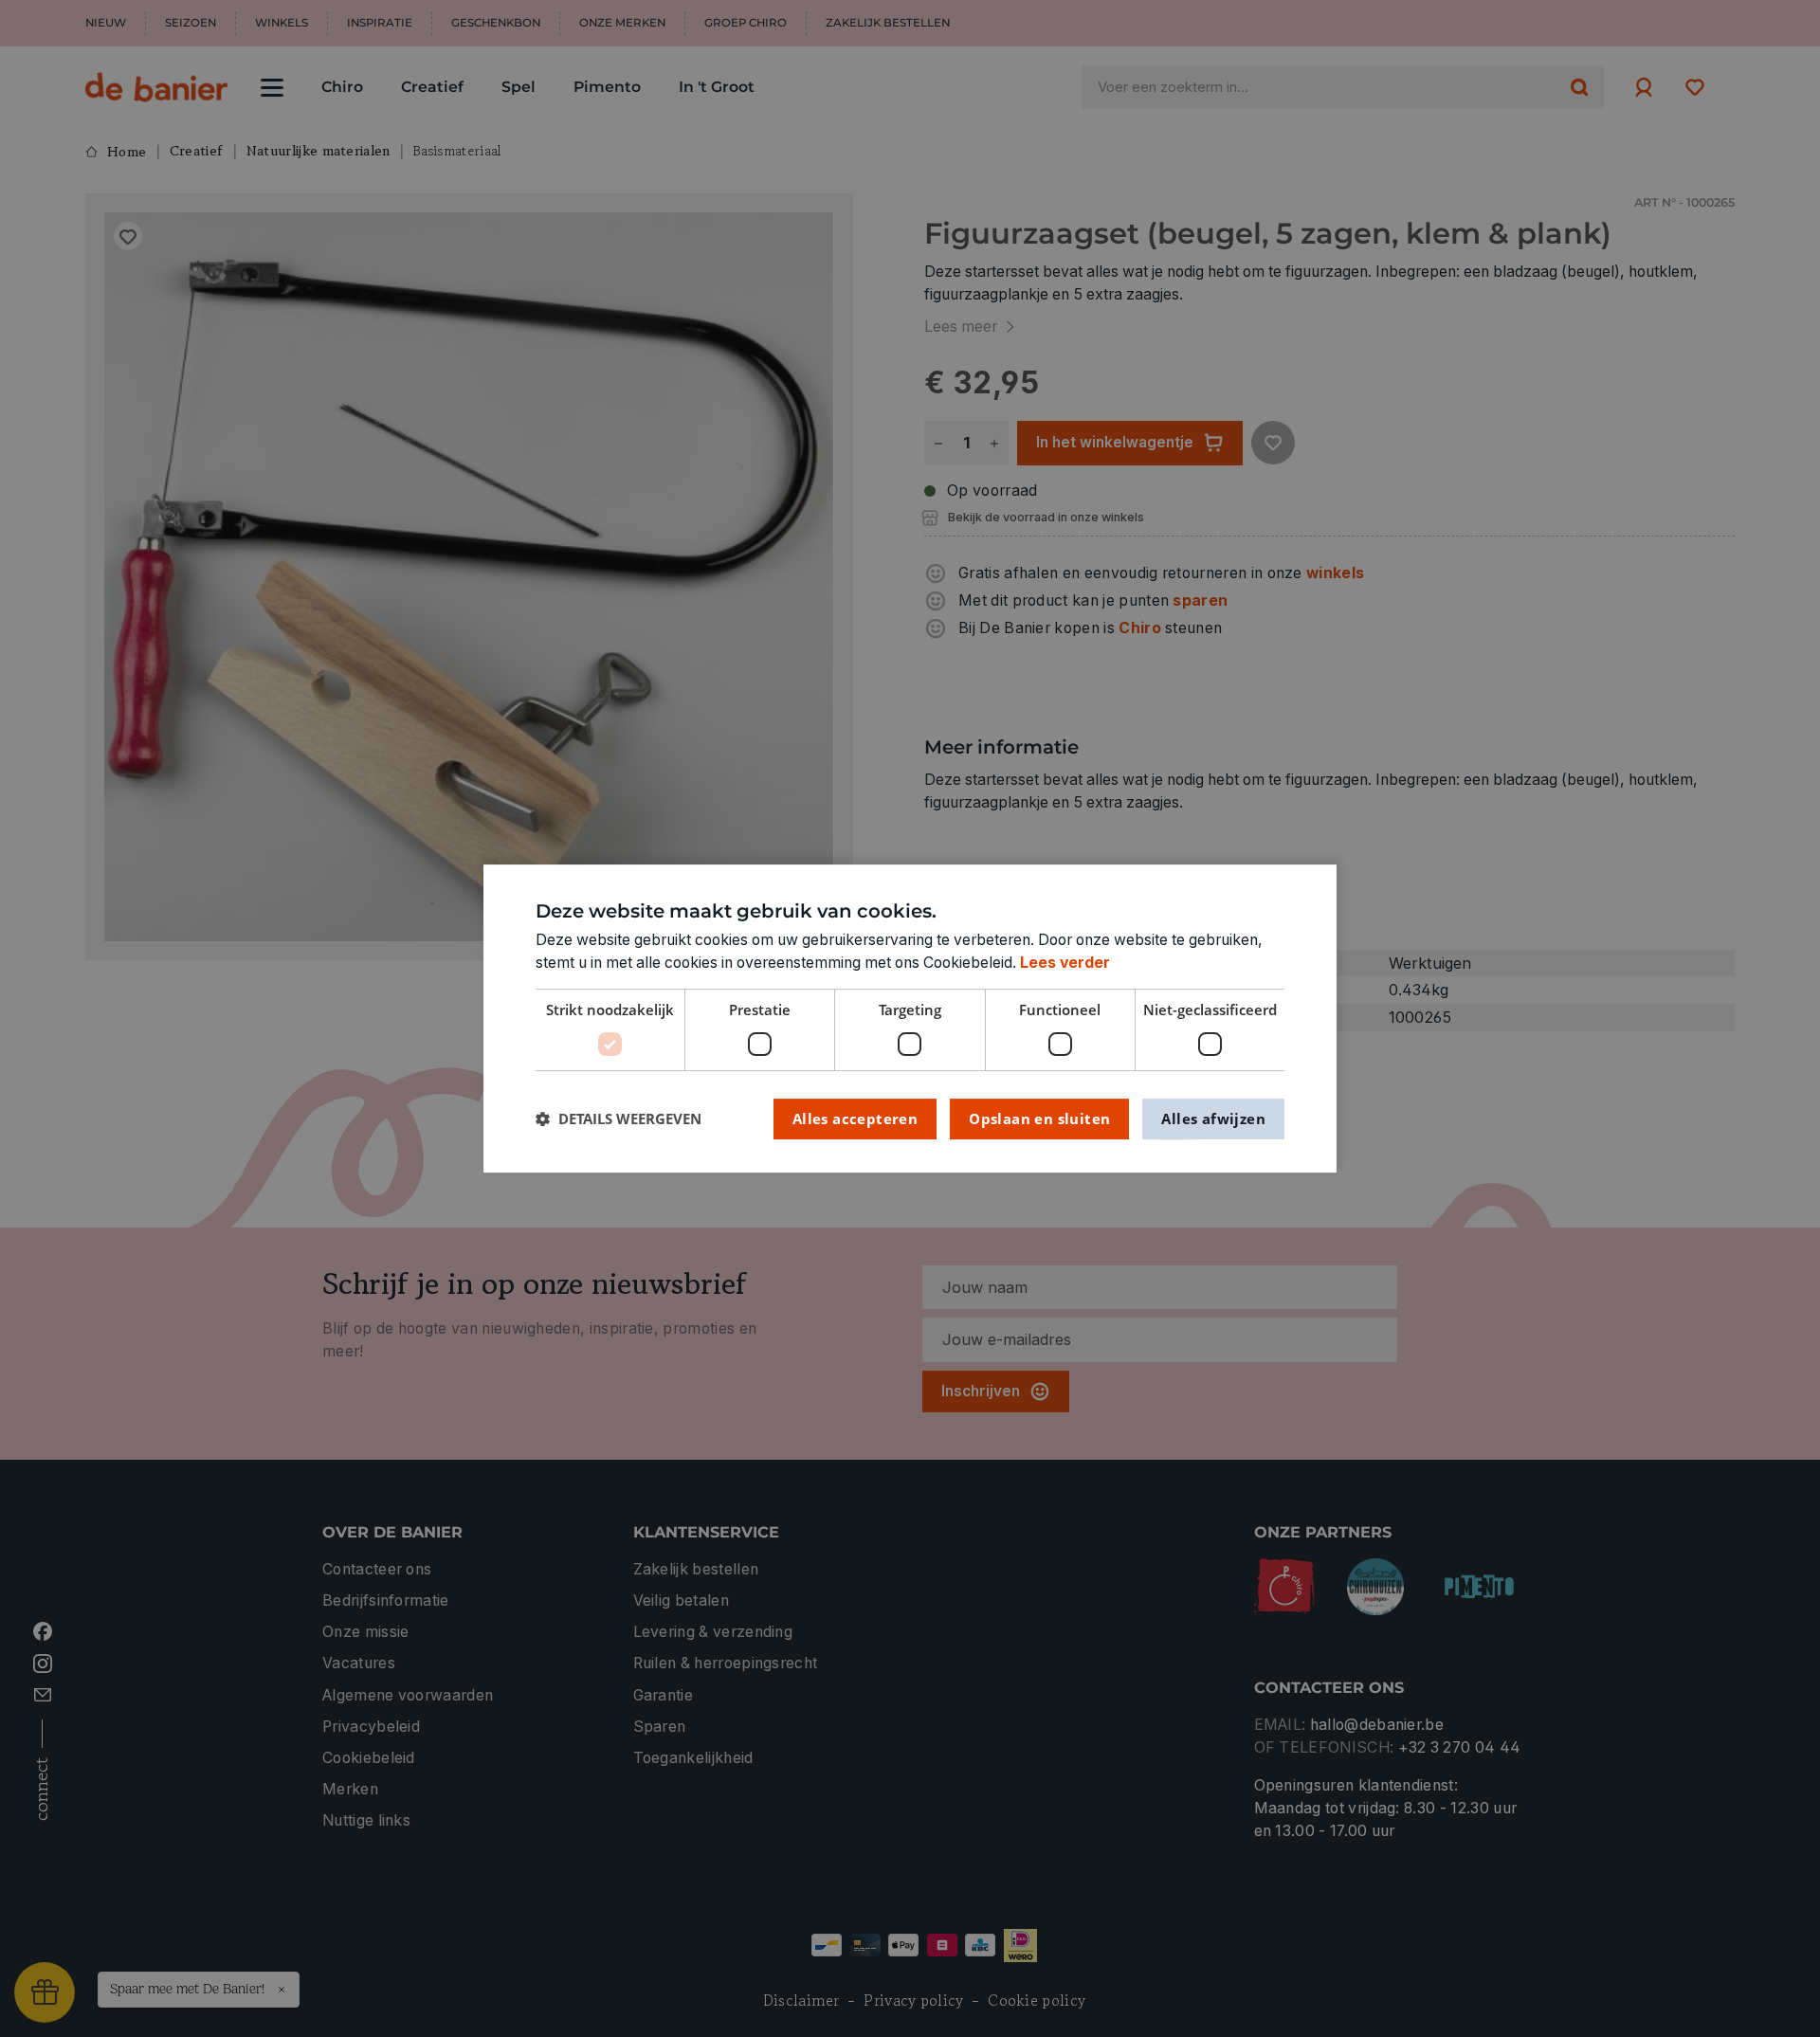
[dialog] (910, 1019)
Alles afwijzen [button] (1213, 1119)
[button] (619, 1119)
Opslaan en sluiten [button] (1039, 1119)
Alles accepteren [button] (855, 1119)
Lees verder (1065, 963)
